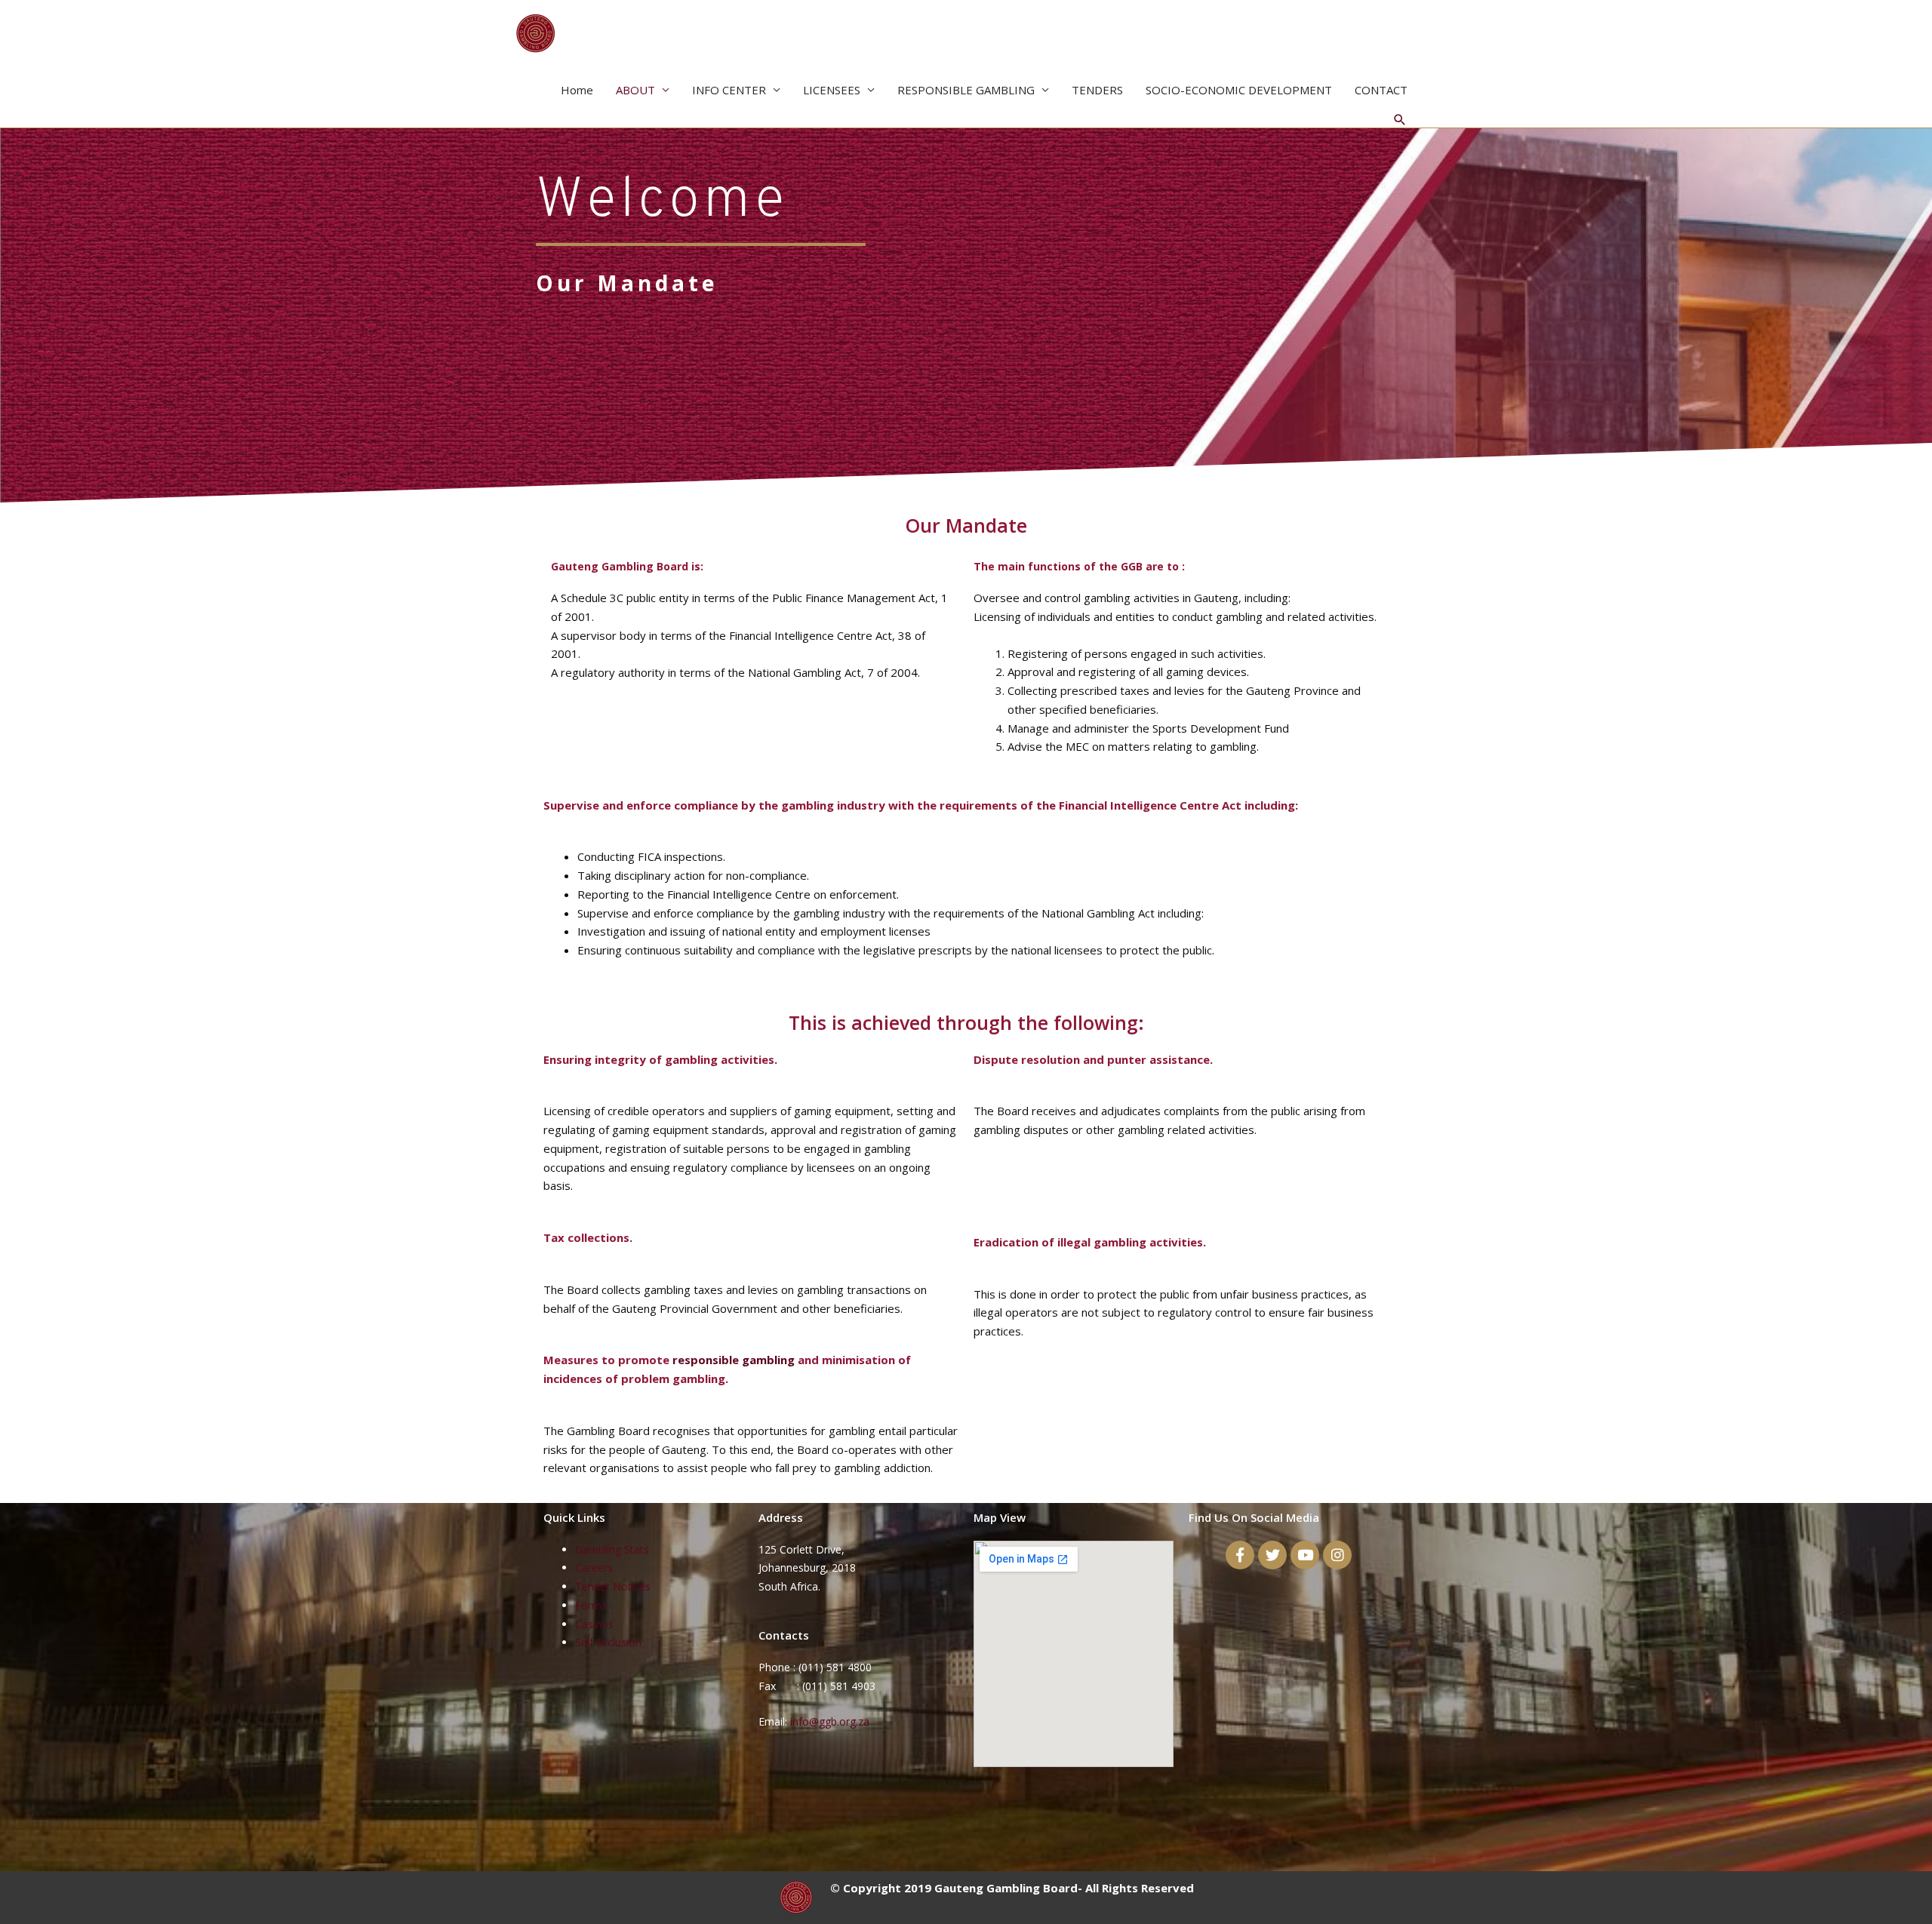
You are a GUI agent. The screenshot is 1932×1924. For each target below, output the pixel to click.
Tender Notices (613, 1586)
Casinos (594, 1624)
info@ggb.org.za (831, 1721)
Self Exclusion (608, 1642)
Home (577, 90)
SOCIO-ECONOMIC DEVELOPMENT (1239, 90)
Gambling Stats (612, 1549)
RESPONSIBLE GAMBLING (966, 90)
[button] (1400, 120)
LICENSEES (832, 90)
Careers (594, 1567)
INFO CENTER (729, 90)
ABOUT (635, 90)
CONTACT (1381, 90)
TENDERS (1097, 90)
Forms (591, 1605)
